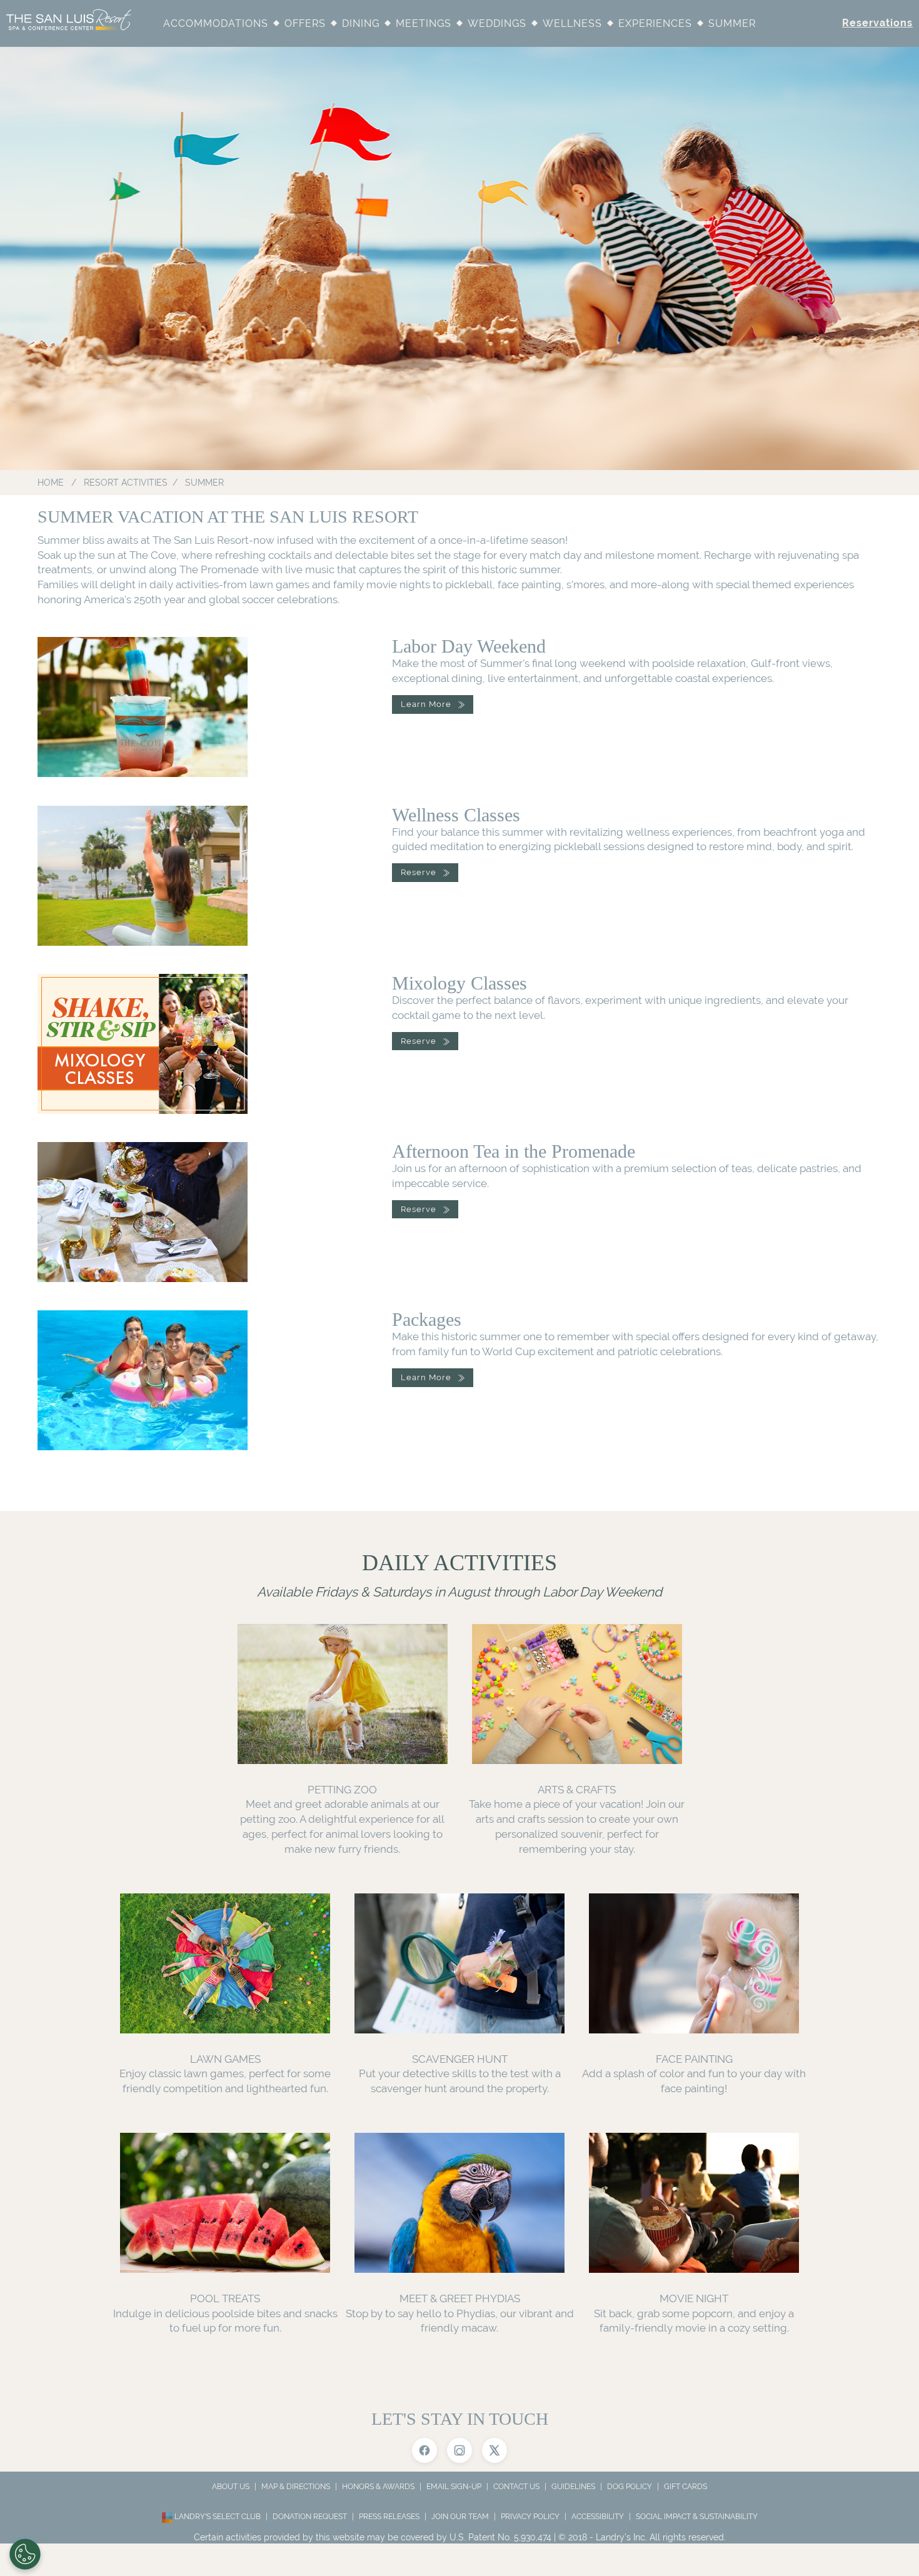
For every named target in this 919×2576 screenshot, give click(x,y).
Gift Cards (685, 2487)
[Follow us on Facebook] (424, 2450)
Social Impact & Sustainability (697, 2517)
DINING (361, 23)
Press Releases (389, 2517)
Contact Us (516, 2487)
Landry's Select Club (217, 2517)
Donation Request (310, 2517)
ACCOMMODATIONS (216, 23)
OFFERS (305, 23)
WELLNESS (572, 23)
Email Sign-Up (454, 2487)
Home (51, 483)
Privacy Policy (530, 2517)
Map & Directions (296, 2487)
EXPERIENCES (655, 23)
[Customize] (25, 2554)
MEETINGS (424, 23)
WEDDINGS (497, 23)
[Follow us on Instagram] (459, 2450)
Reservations (877, 23)
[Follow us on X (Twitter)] (495, 2450)
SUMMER (732, 23)
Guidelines (573, 2487)
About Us (231, 2487)
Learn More (426, 704)
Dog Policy (630, 2487)
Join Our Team (460, 2517)
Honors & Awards (378, 2487)
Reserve (419, 872)
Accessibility (598, 2517)
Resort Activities (126, 483)
